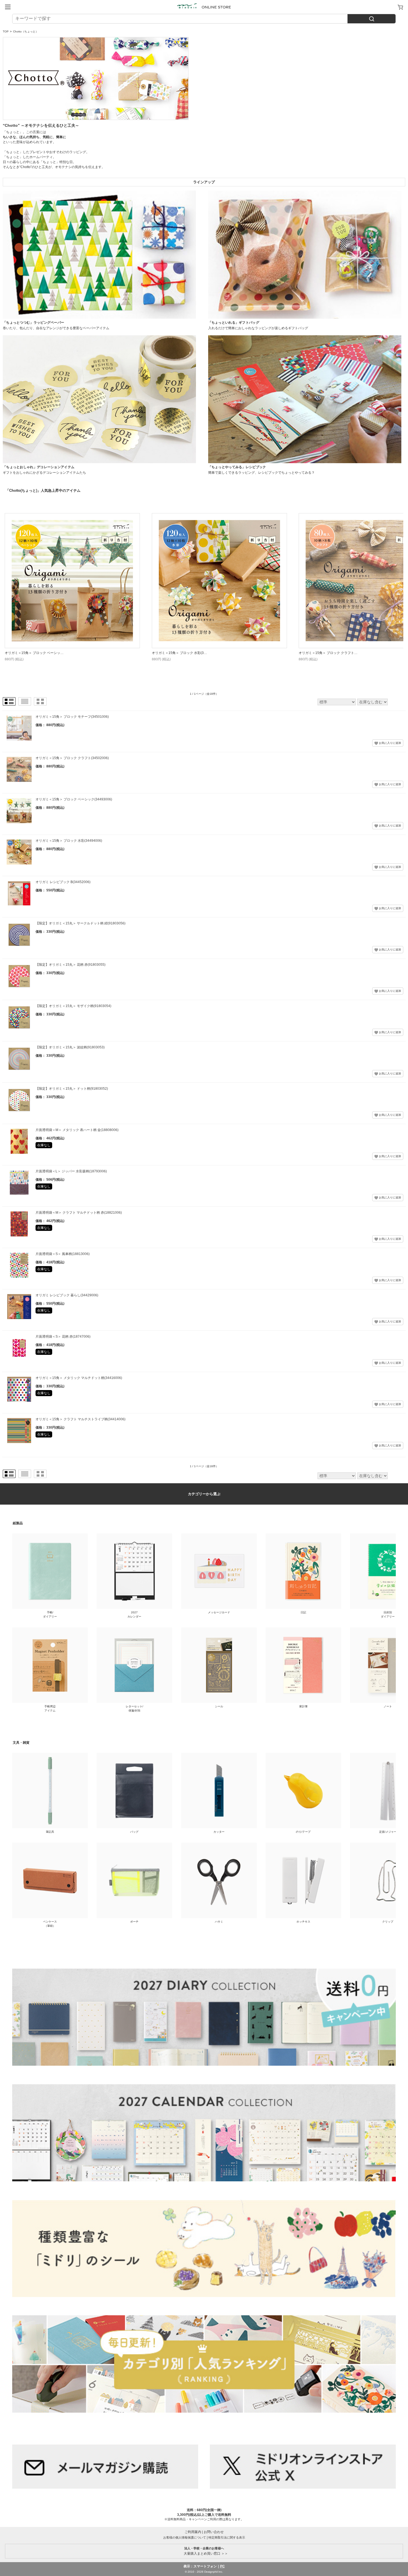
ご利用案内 (193, 2532)
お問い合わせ (214, 2532)
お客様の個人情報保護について (185, 2537)
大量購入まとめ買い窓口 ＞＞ (204, 2551)
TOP (6, 31)
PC (222, 2566)
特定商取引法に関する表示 (227, 2537)
